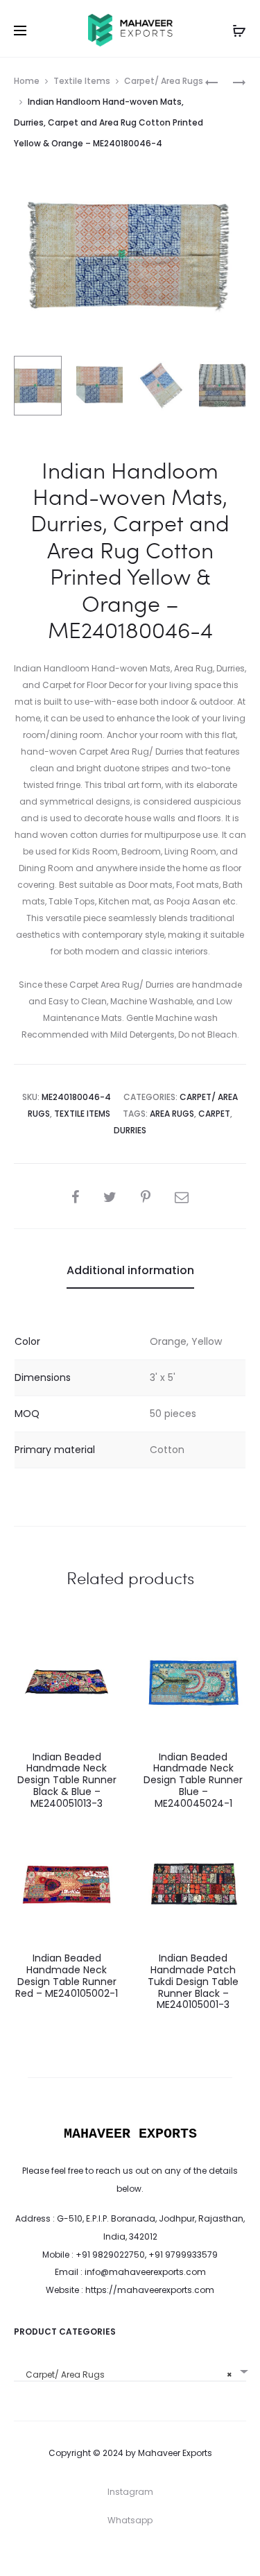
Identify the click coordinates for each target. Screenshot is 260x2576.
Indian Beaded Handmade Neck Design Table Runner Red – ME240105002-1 (67, 1975)
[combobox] (130, 2370)
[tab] (130, 1271)
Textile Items (82, 81)
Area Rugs (172, 1114)
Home (27, 81)
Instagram (130, 2492)
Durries (130, 1130)
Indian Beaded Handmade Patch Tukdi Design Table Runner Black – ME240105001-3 (193, 1981)
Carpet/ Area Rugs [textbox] (126, 2375)
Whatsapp (130, 2520)
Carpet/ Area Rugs (164, 81)
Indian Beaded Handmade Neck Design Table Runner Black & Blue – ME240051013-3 (67, 1780)
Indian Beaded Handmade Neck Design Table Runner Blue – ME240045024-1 (193, 1780)
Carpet (214, 1114)
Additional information (130, 1270)
